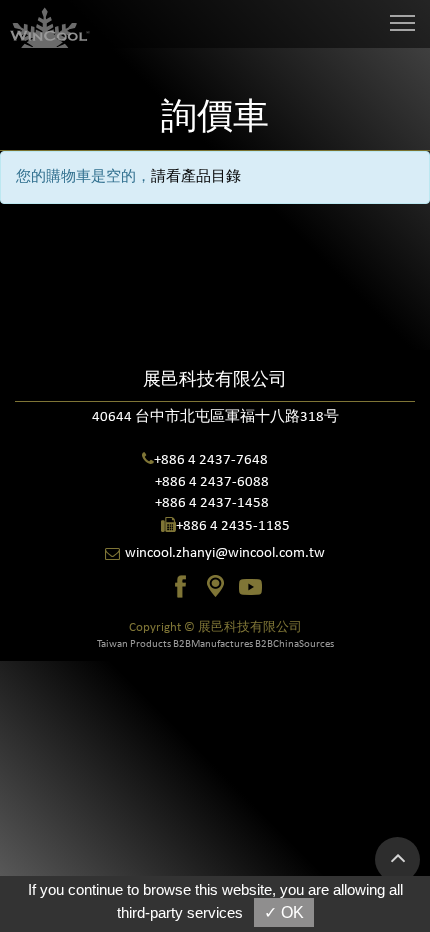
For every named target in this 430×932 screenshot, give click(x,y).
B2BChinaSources (294, 644)
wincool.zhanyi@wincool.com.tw (225, 553)
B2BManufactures (213, 644)
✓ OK (284, 912)
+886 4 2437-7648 (211, 460)
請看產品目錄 (196, 177)
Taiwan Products (134, 644)
